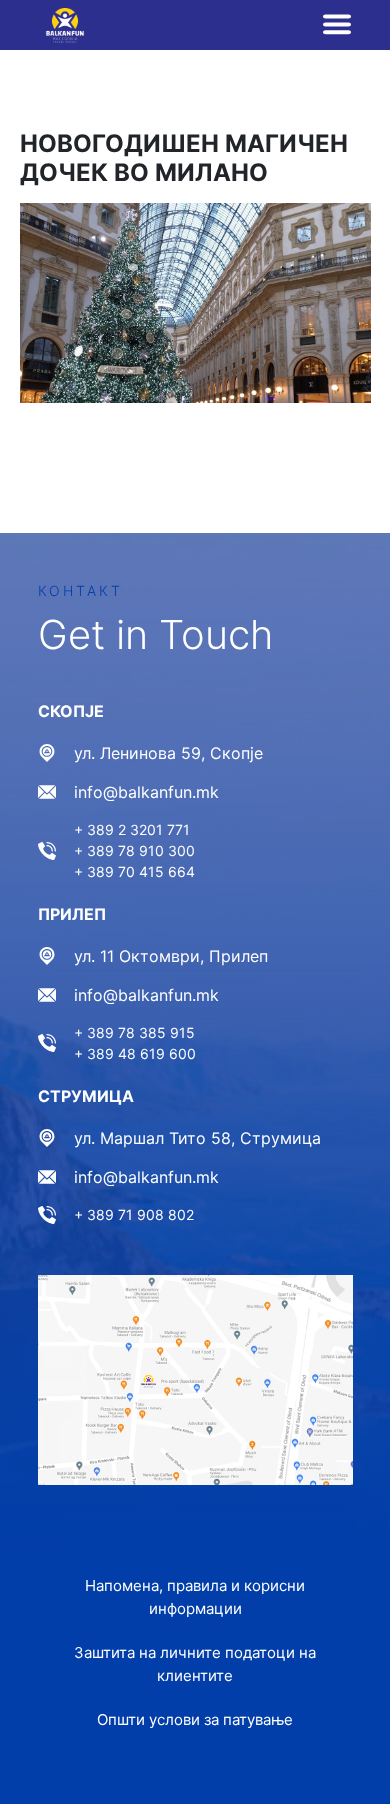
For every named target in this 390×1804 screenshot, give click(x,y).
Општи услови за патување (195, 1719)
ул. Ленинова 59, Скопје (168, 753)
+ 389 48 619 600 (135, 1053)
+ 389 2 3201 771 (132, 829)
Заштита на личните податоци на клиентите (195, 1664)
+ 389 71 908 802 (134, 1214)
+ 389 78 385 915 (134, 1032)
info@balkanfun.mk (146, 792)
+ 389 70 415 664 (134, 871)
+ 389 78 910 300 (134, 850)
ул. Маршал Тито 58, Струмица (197, 1138)
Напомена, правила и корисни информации (195, 1597)
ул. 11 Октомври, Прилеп (171, 956)
